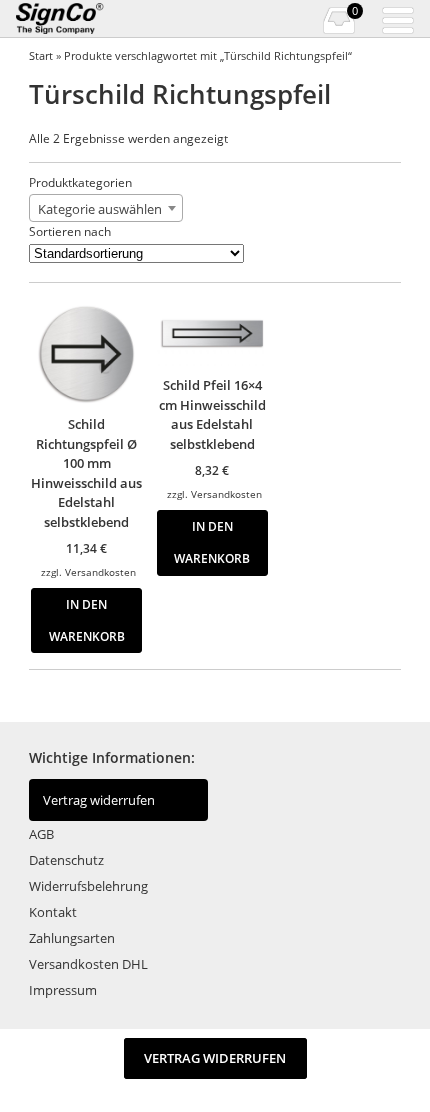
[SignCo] (73, 19)
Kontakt (53, 912)
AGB (41, 834)
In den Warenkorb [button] (87, 620)
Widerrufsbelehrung (88, 886)
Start (41, 55)
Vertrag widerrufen (99, 800)
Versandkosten (100, 572)
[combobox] (106, 208)
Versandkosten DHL (88, 964)
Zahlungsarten (72, 938)
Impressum (63, 990)
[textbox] (106, 209)
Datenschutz (66, 860)
